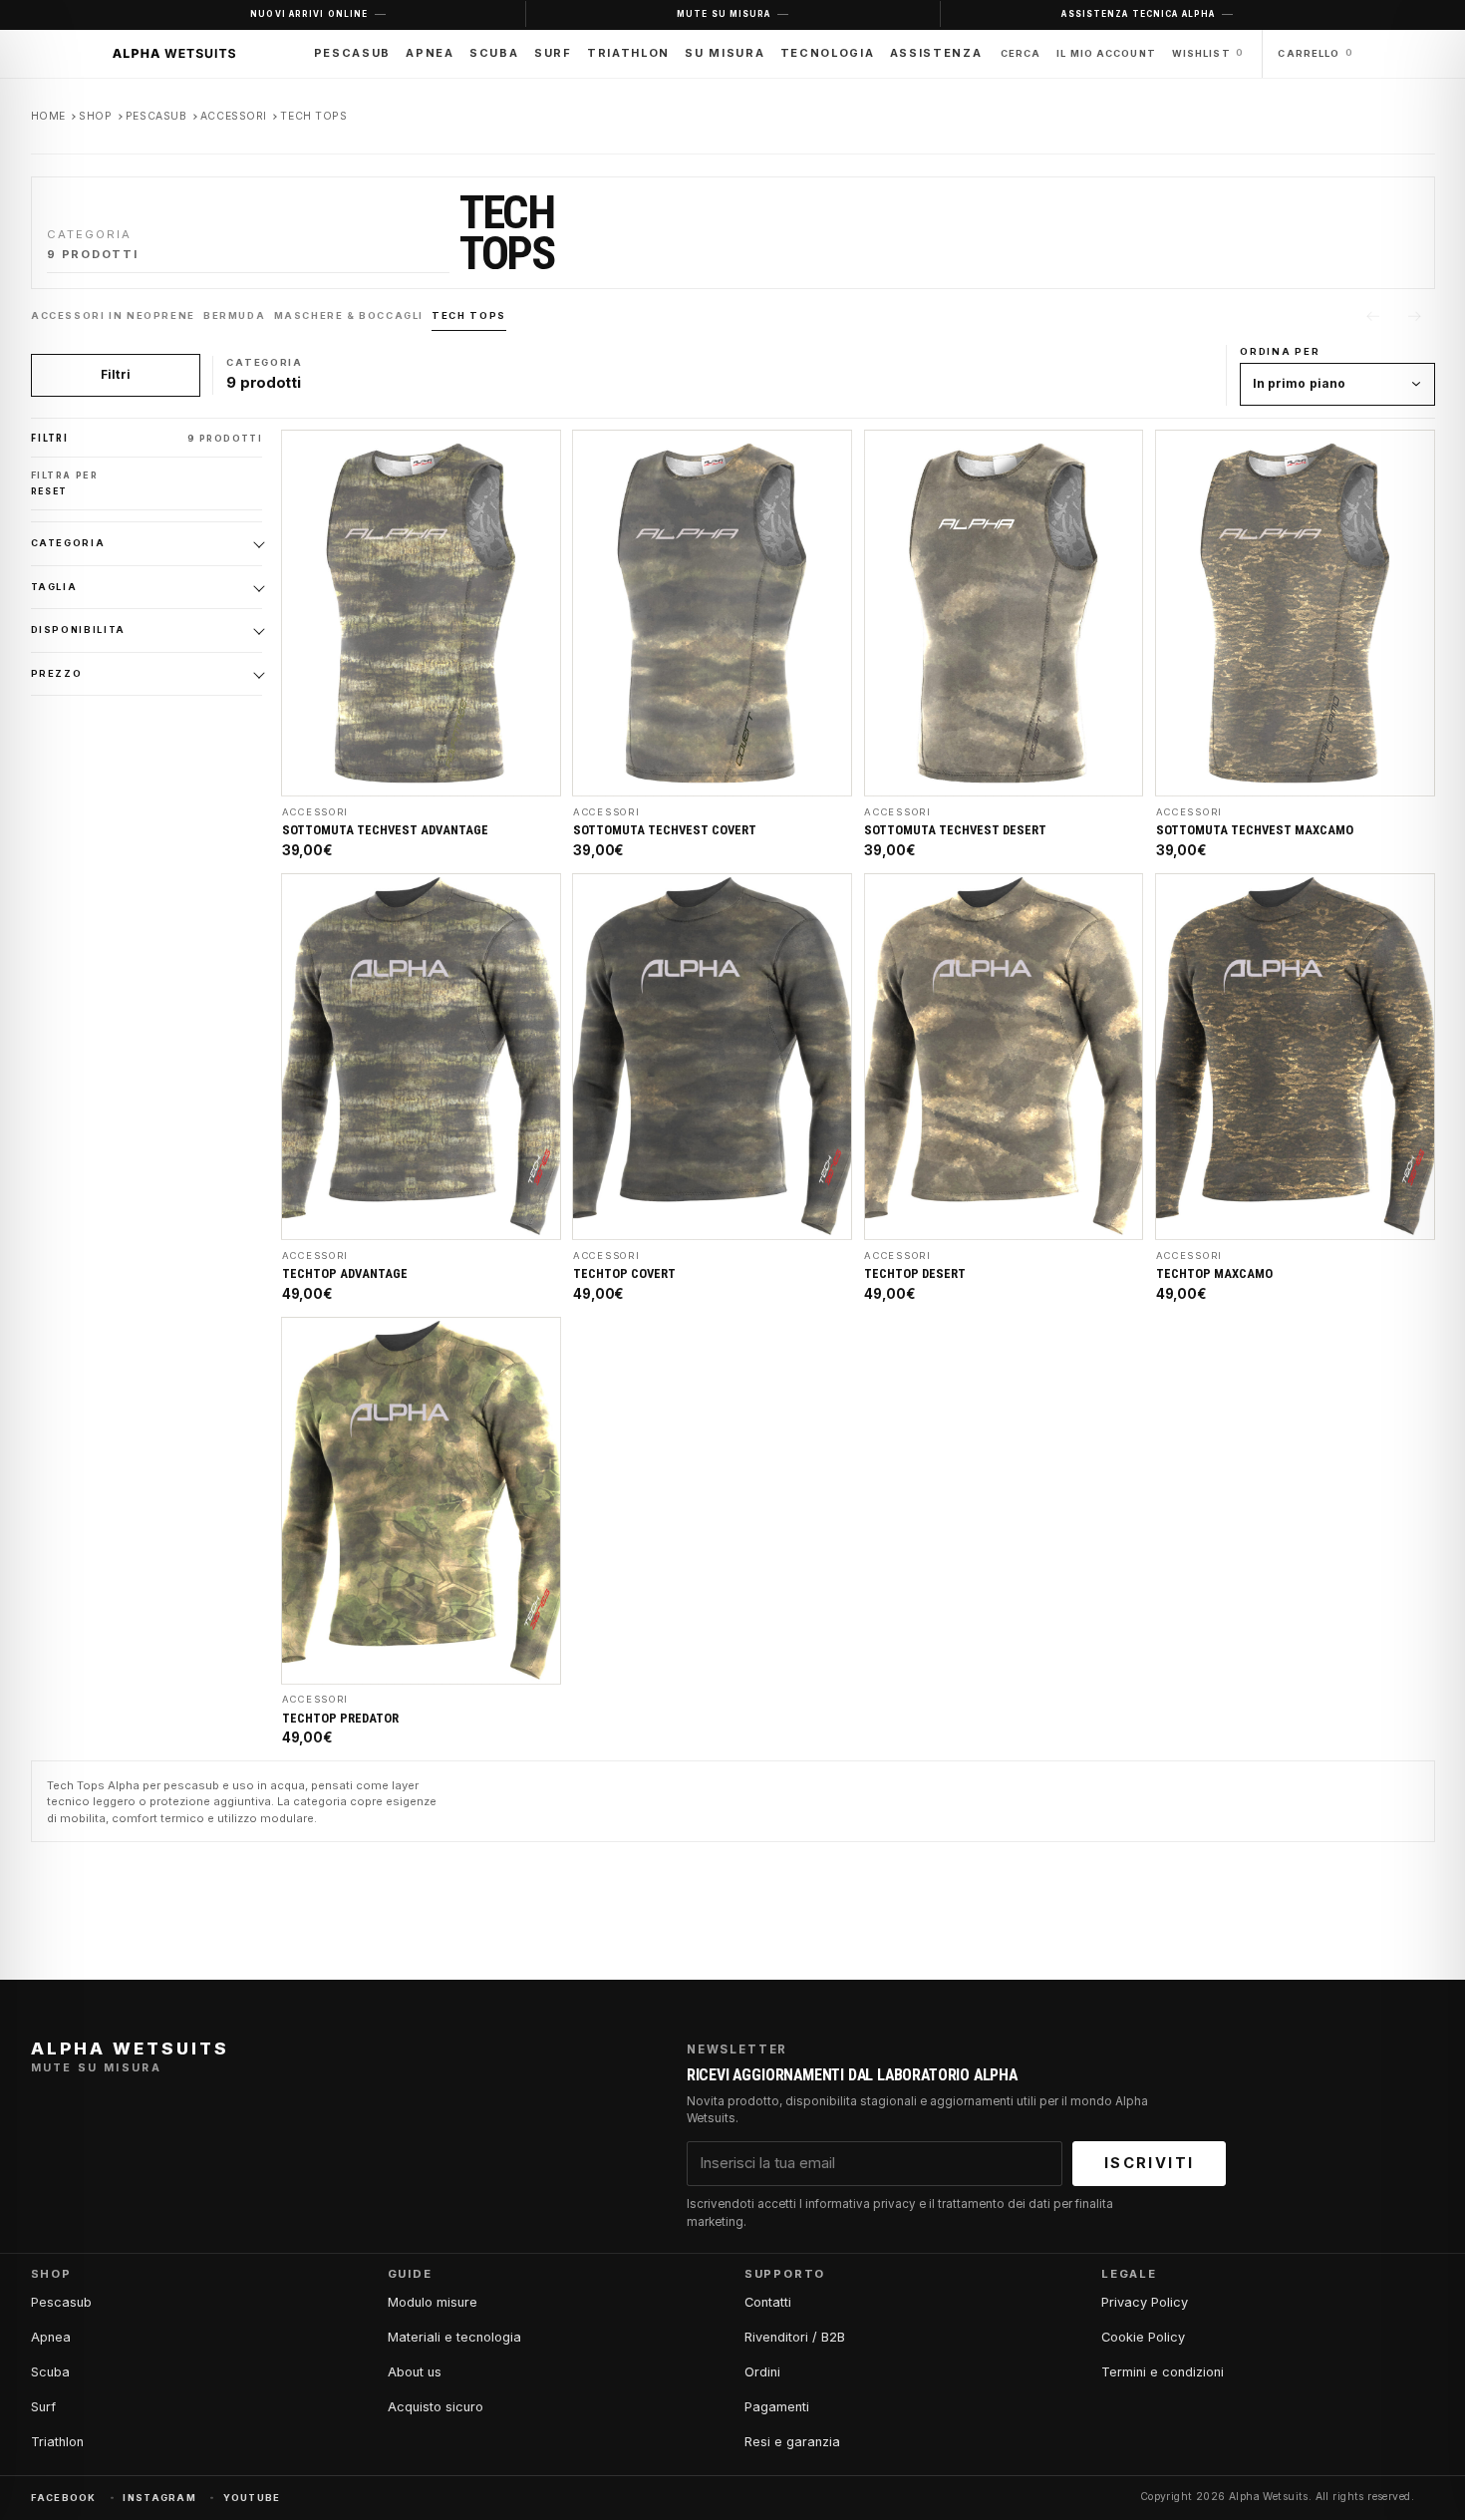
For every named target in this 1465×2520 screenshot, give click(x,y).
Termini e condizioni (1163, 2372)
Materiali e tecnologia (454, 2337)
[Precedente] (1372, 317)
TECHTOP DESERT (915, 1274)
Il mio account (1106, 53)
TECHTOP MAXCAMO (1214, 1274)
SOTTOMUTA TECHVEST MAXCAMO (1255, 830)
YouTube (252, 2498)
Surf (553, 53)
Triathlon (628, 53)
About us (415, 2372)
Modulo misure (433, 2302)
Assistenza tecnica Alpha (1138, 14)
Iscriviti (1149, 2163)
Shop (95, 117)
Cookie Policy (1143, 2337)
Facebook (64, 2498)
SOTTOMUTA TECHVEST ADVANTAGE (385, 830)
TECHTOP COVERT (624, 1274)
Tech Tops (468, 315)
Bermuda (234, 315)
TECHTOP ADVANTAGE (345, 1274)
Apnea (430, 53)
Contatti (768, 2302)
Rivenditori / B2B (795, 2337)
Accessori (234, 117)
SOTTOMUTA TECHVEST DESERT (955, 830)
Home (48, 117)
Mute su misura (724, 14)
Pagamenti (777, 2407)
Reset (50, 491)
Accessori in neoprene (113, 315)
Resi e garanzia (792, 2442)
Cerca (1021, 53)
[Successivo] (1415, 317)
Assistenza (936, 53)
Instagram (159, 2498)
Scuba (494, 53)
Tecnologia (827, 53)
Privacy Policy (1145, 2302)
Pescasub (352, 53)
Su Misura (725, 53)
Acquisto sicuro (436, 2407)
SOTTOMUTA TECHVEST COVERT (665, 830)
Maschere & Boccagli (348, 315)
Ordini (762, 2372)
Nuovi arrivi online (309, 14)
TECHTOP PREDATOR (340, 1719)
